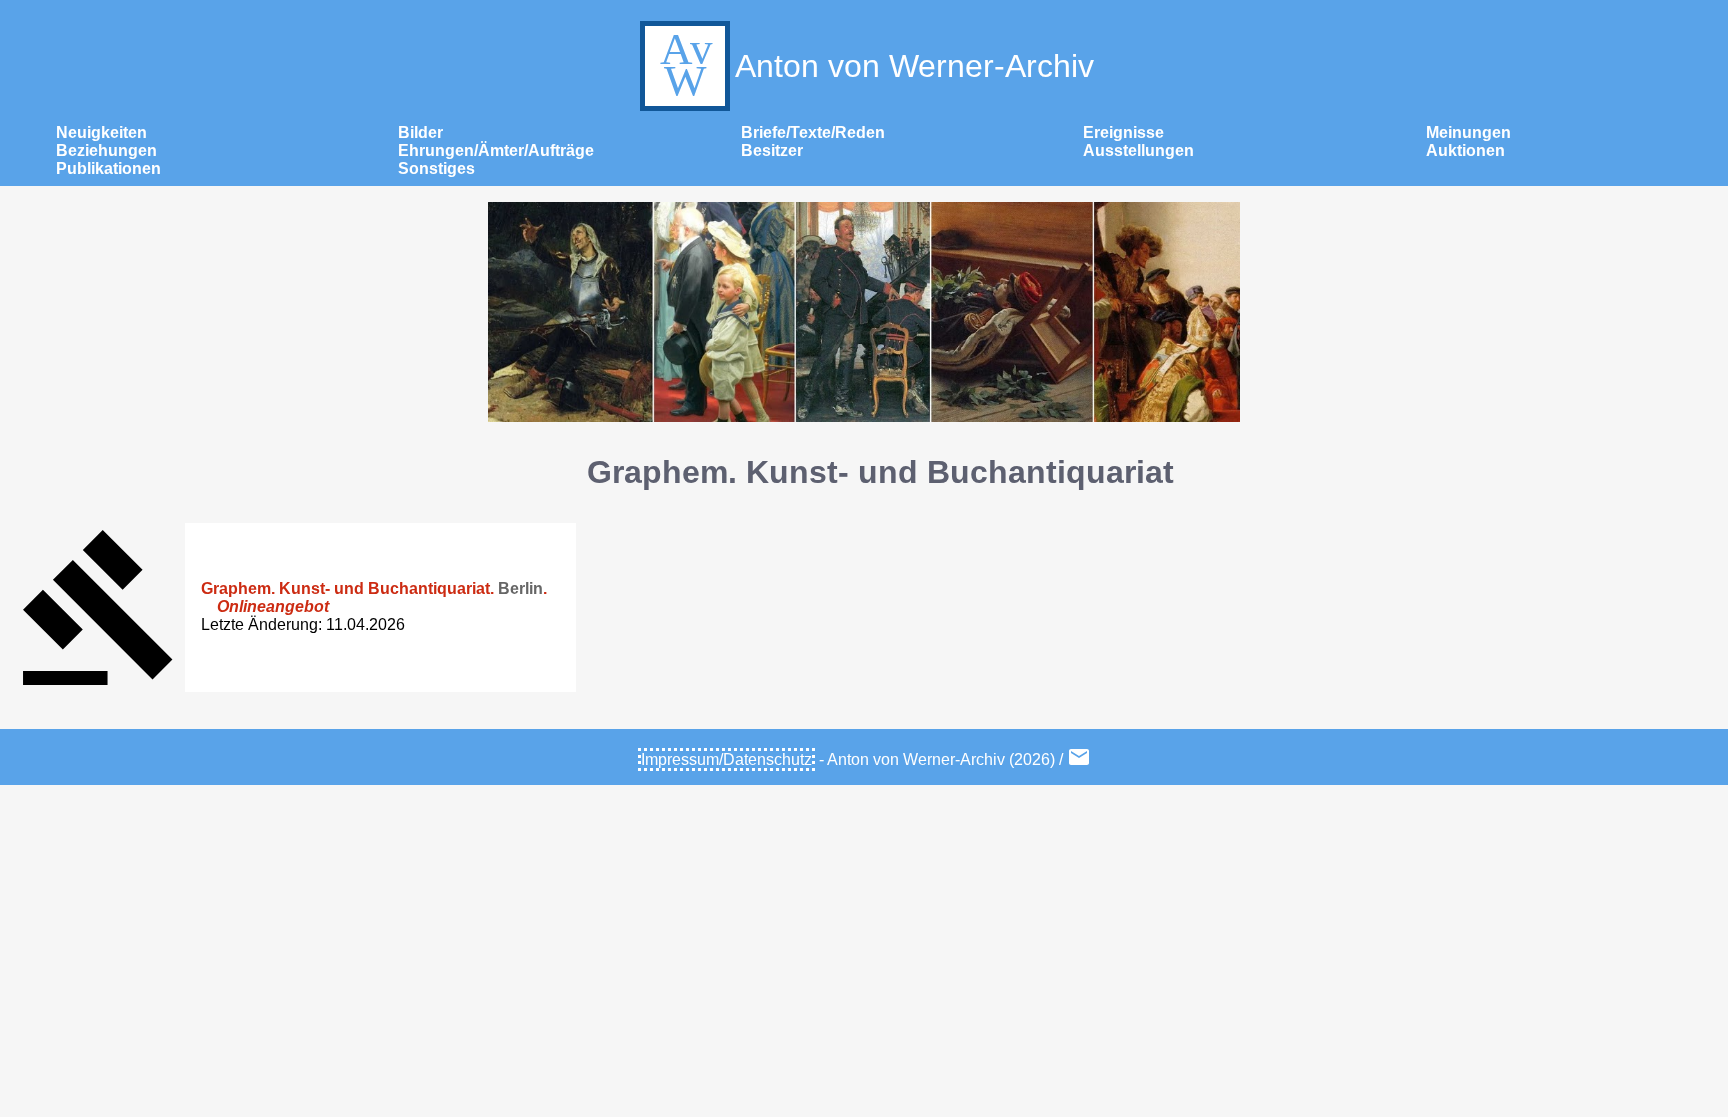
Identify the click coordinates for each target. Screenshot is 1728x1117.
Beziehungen (106, 150)
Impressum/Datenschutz (726, 759)
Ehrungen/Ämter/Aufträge (496, 150)
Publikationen (108, 168)
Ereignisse (1123, 132)
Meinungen (1468, 132)
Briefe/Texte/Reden (813, 132)
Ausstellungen (1138, 150)
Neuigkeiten (101, 132)
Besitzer (772, 150)
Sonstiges (436, 168)
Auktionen (1465, 150)
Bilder (420, 132)
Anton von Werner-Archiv (914, 66)
